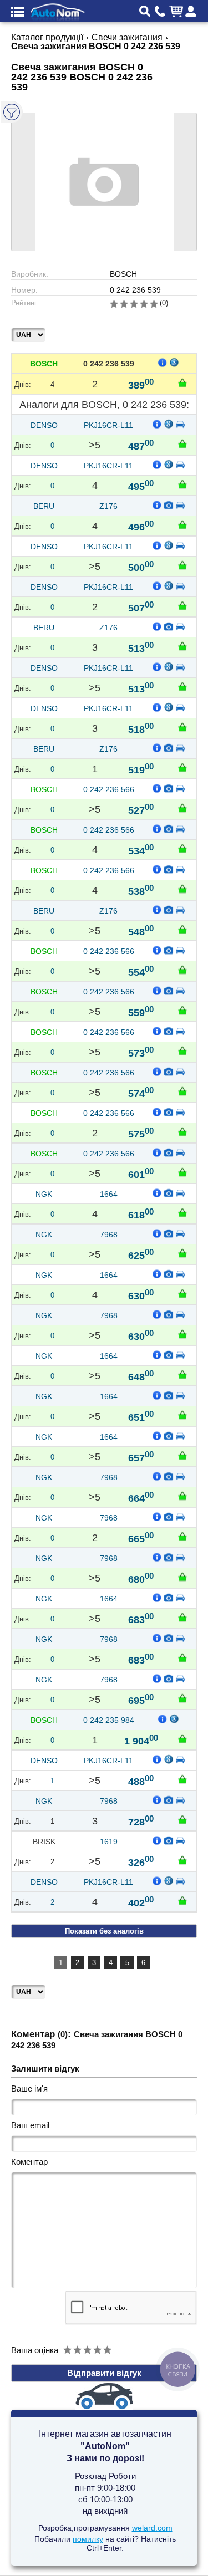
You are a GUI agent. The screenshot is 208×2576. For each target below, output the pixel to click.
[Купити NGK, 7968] (182, 1253)
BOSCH (44, 364)
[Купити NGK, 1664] (182, 1212)
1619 (109, 1842)
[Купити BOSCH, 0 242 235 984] (182, 1738)
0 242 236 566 (109, 789)
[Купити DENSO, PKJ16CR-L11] (182, 443)
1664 (109, 1194)
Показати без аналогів (104, 1931)
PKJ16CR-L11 (108, 425)
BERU (44, 506)
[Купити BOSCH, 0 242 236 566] (182, 808)
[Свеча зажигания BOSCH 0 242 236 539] (104, 182)
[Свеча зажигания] (169, 504)
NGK (44, 1194)
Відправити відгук (104, 2373)
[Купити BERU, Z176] (182, 524)
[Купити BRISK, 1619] (182, 1860)
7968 (109, 1235)
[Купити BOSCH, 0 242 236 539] (182, 382)
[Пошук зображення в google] (175, 362)
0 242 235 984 (109, 1720)
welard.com (152, 2528)
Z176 (108, 506)
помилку (88, 2539)
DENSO (44, 425)
